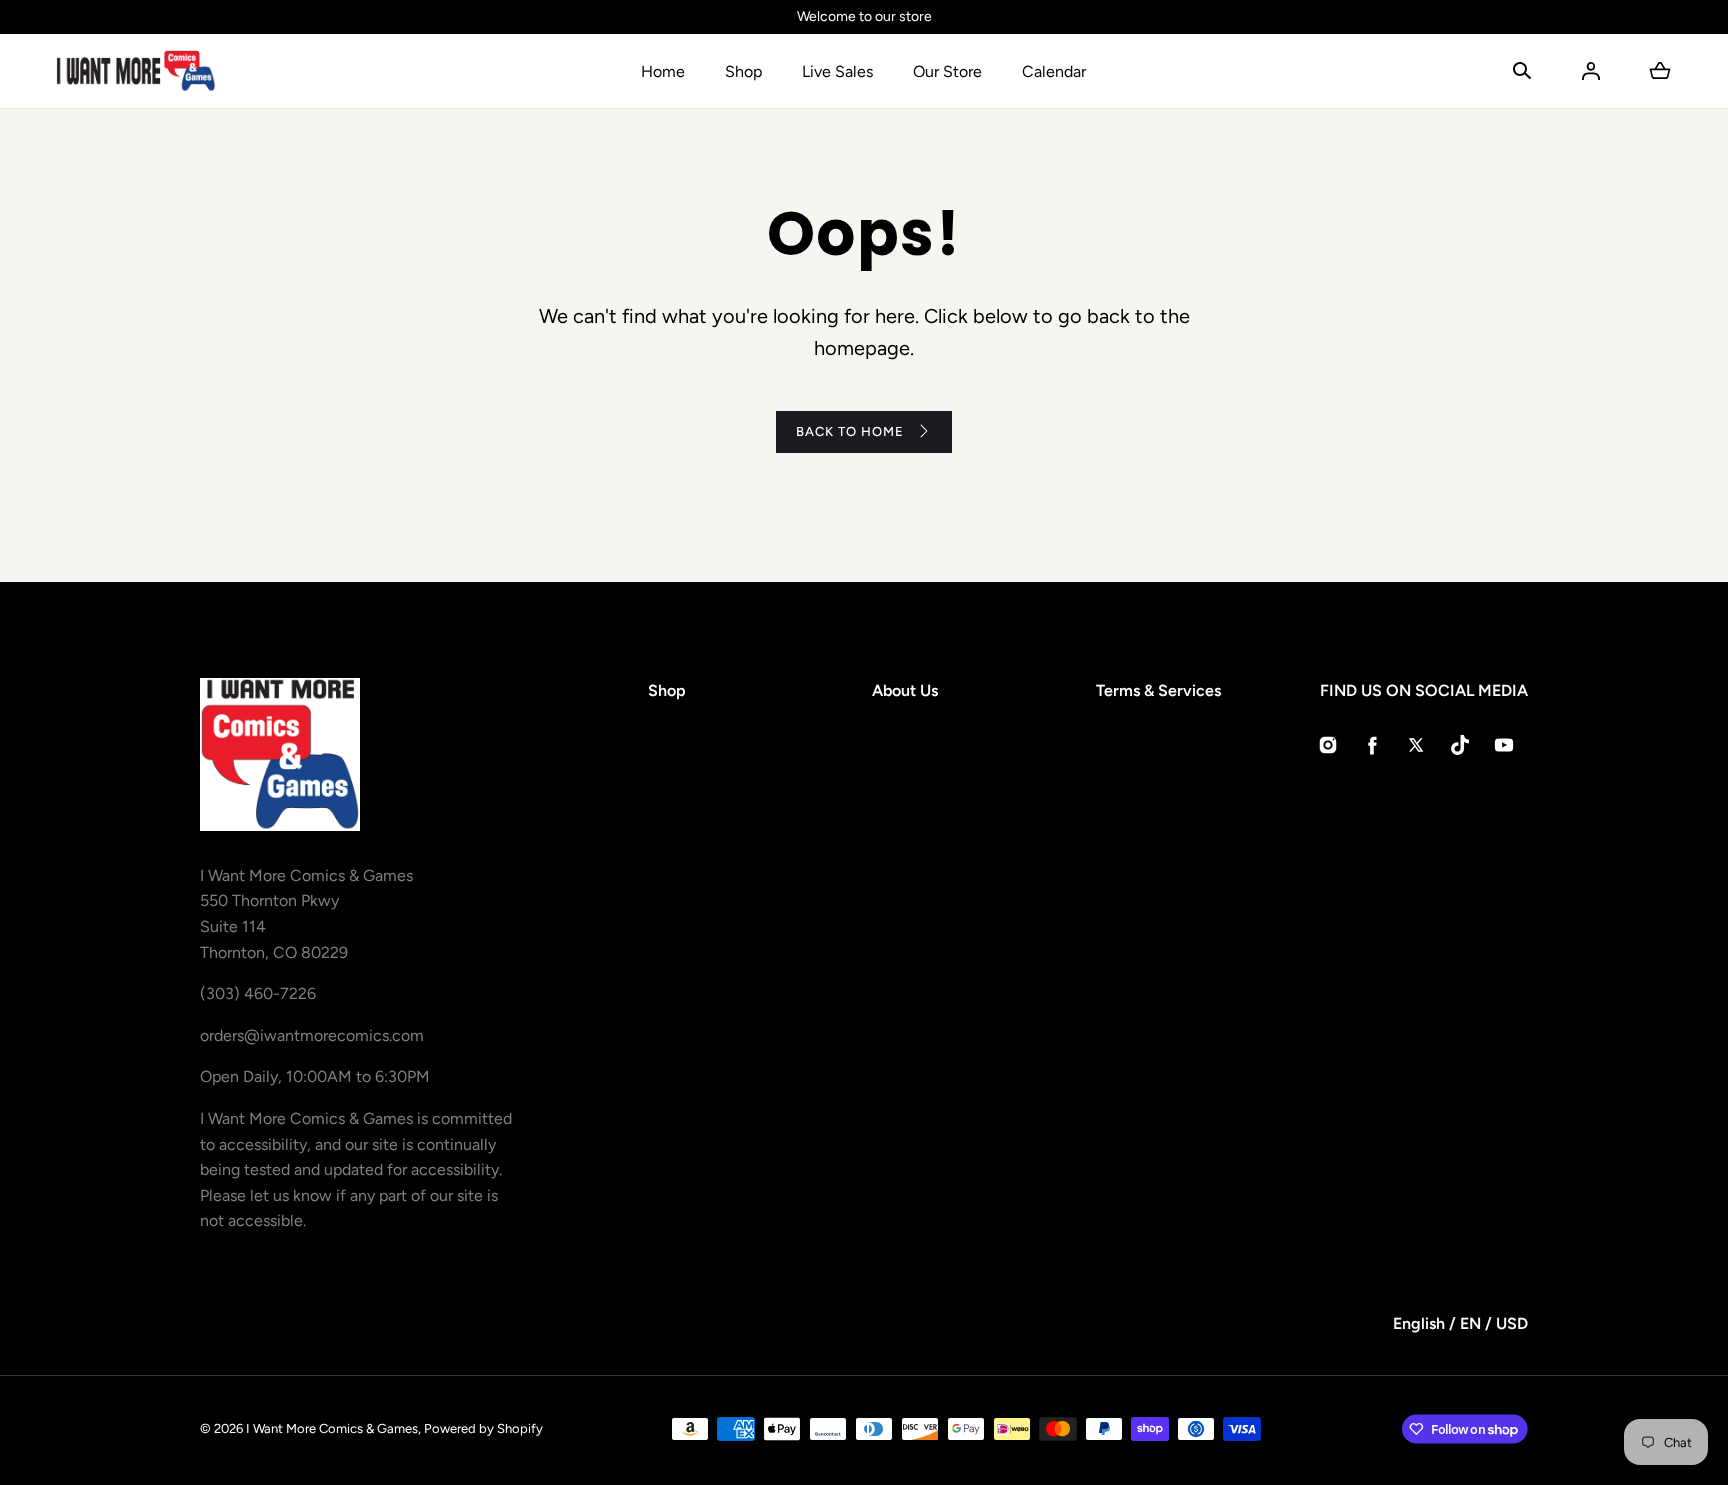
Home (663, 71)
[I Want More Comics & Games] (136, 71)
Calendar (1054, 71)
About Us (905, 690)
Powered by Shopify (483, 1428)
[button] (1522, 71)
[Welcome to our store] (864, 17)
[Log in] (1591, 71)
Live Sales (837, 71)
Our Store (947, 71)
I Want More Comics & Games (332, 1428)
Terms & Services (1158, 690)
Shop (743, 71)
